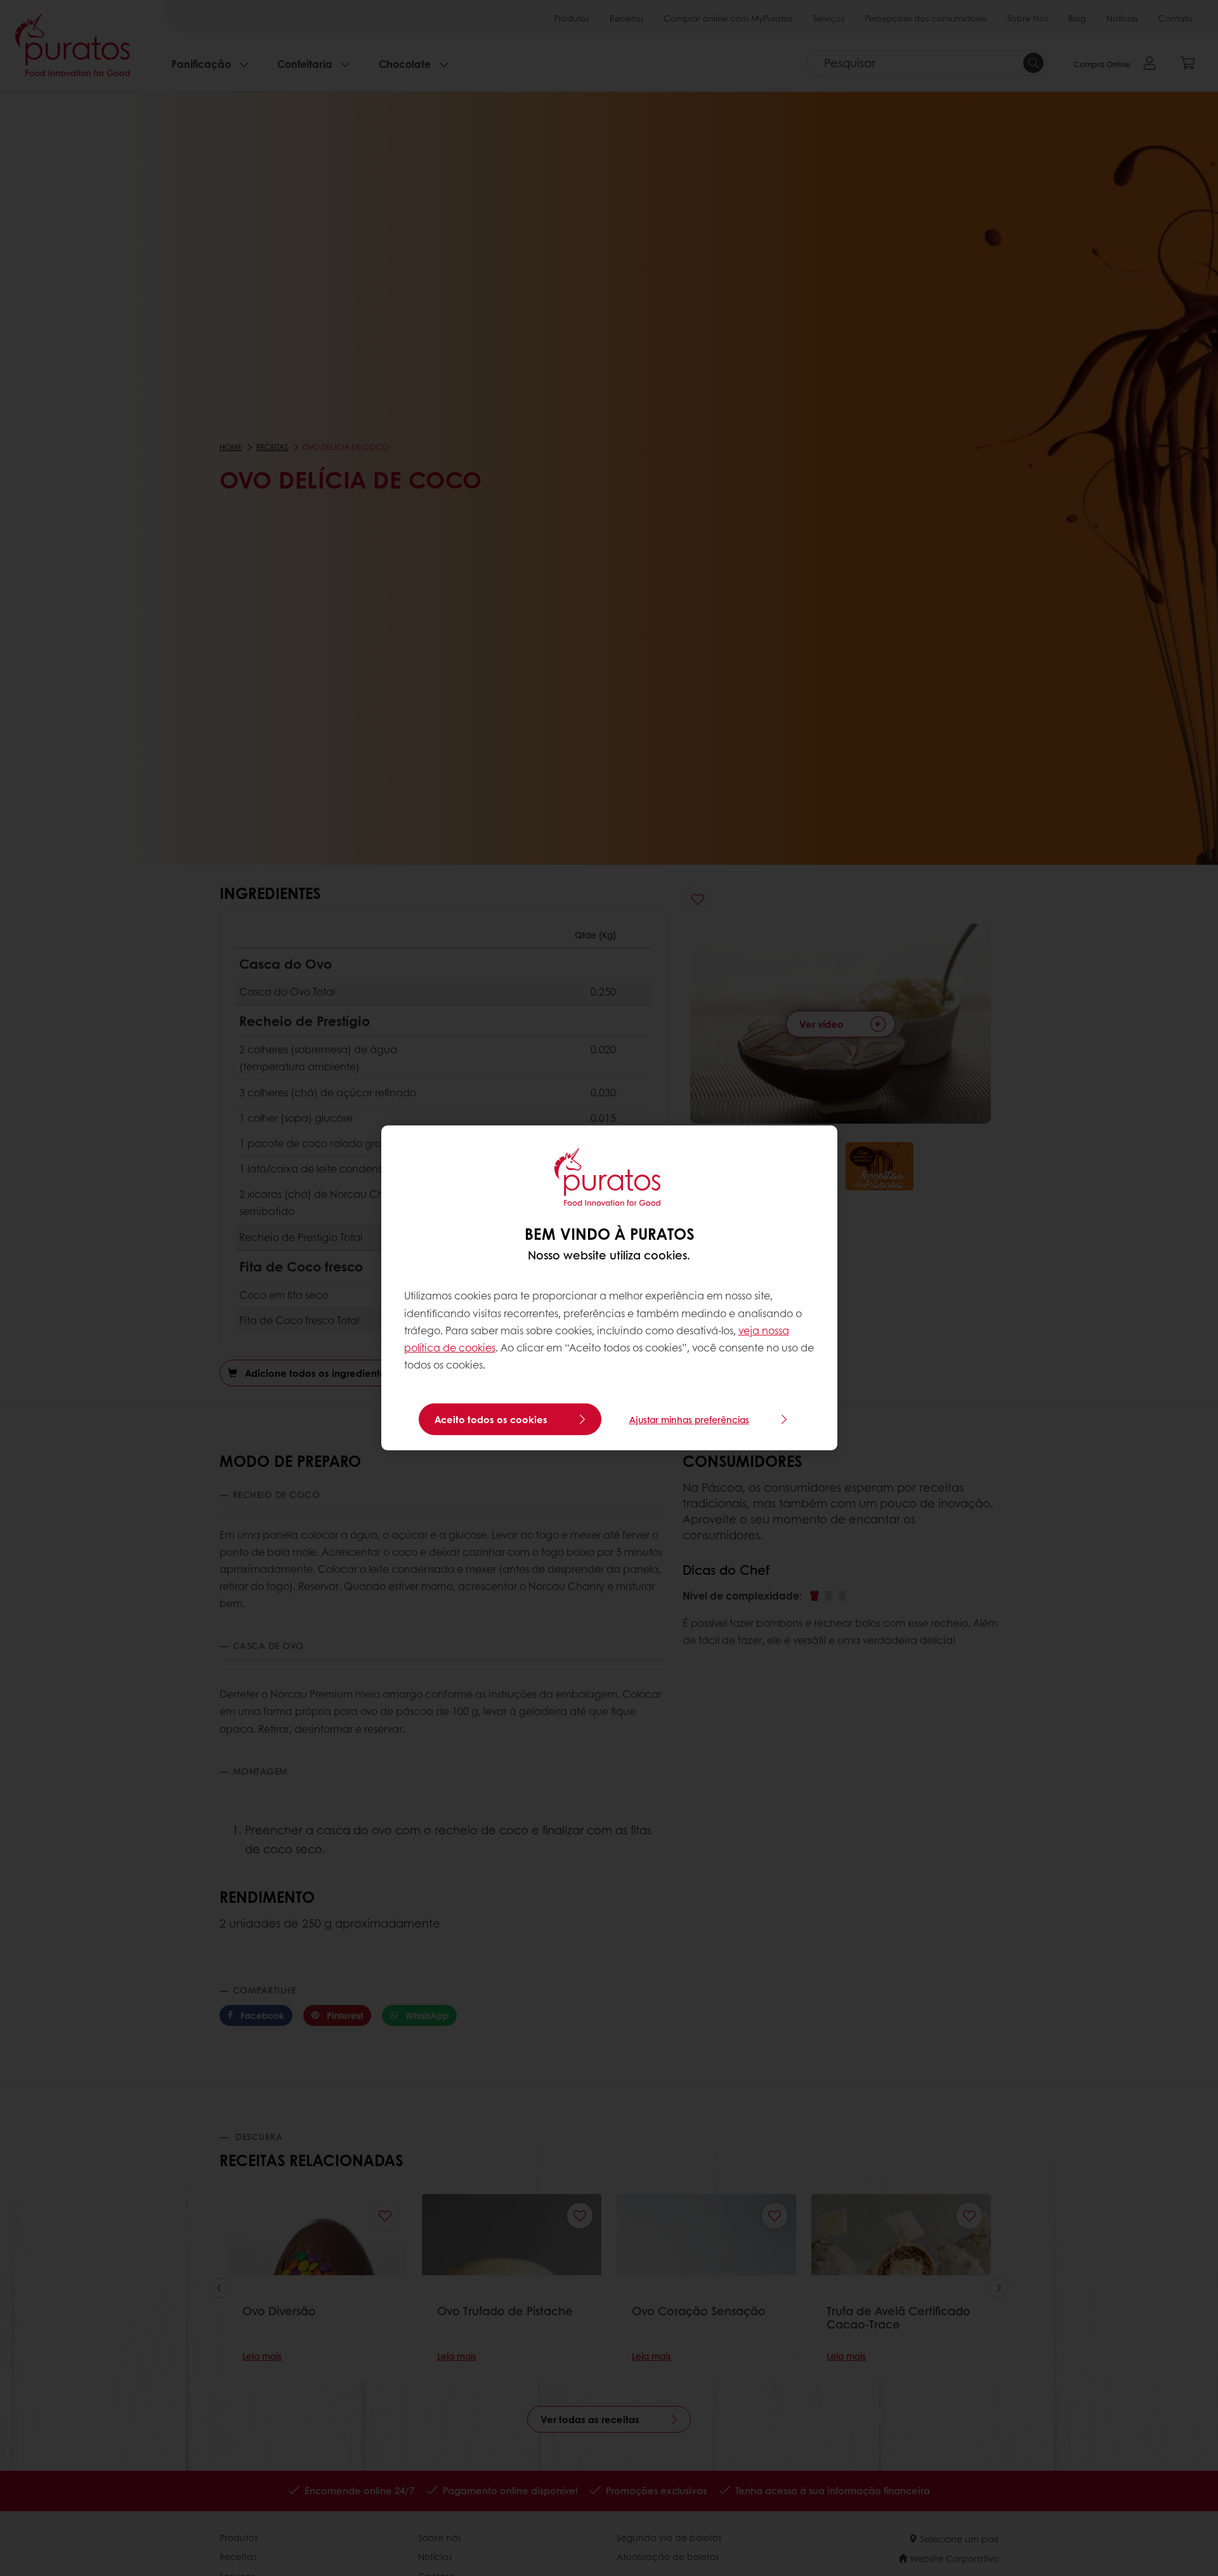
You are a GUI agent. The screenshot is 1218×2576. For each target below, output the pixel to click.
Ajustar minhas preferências (689, 1419)
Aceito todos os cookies (491, 1419)
